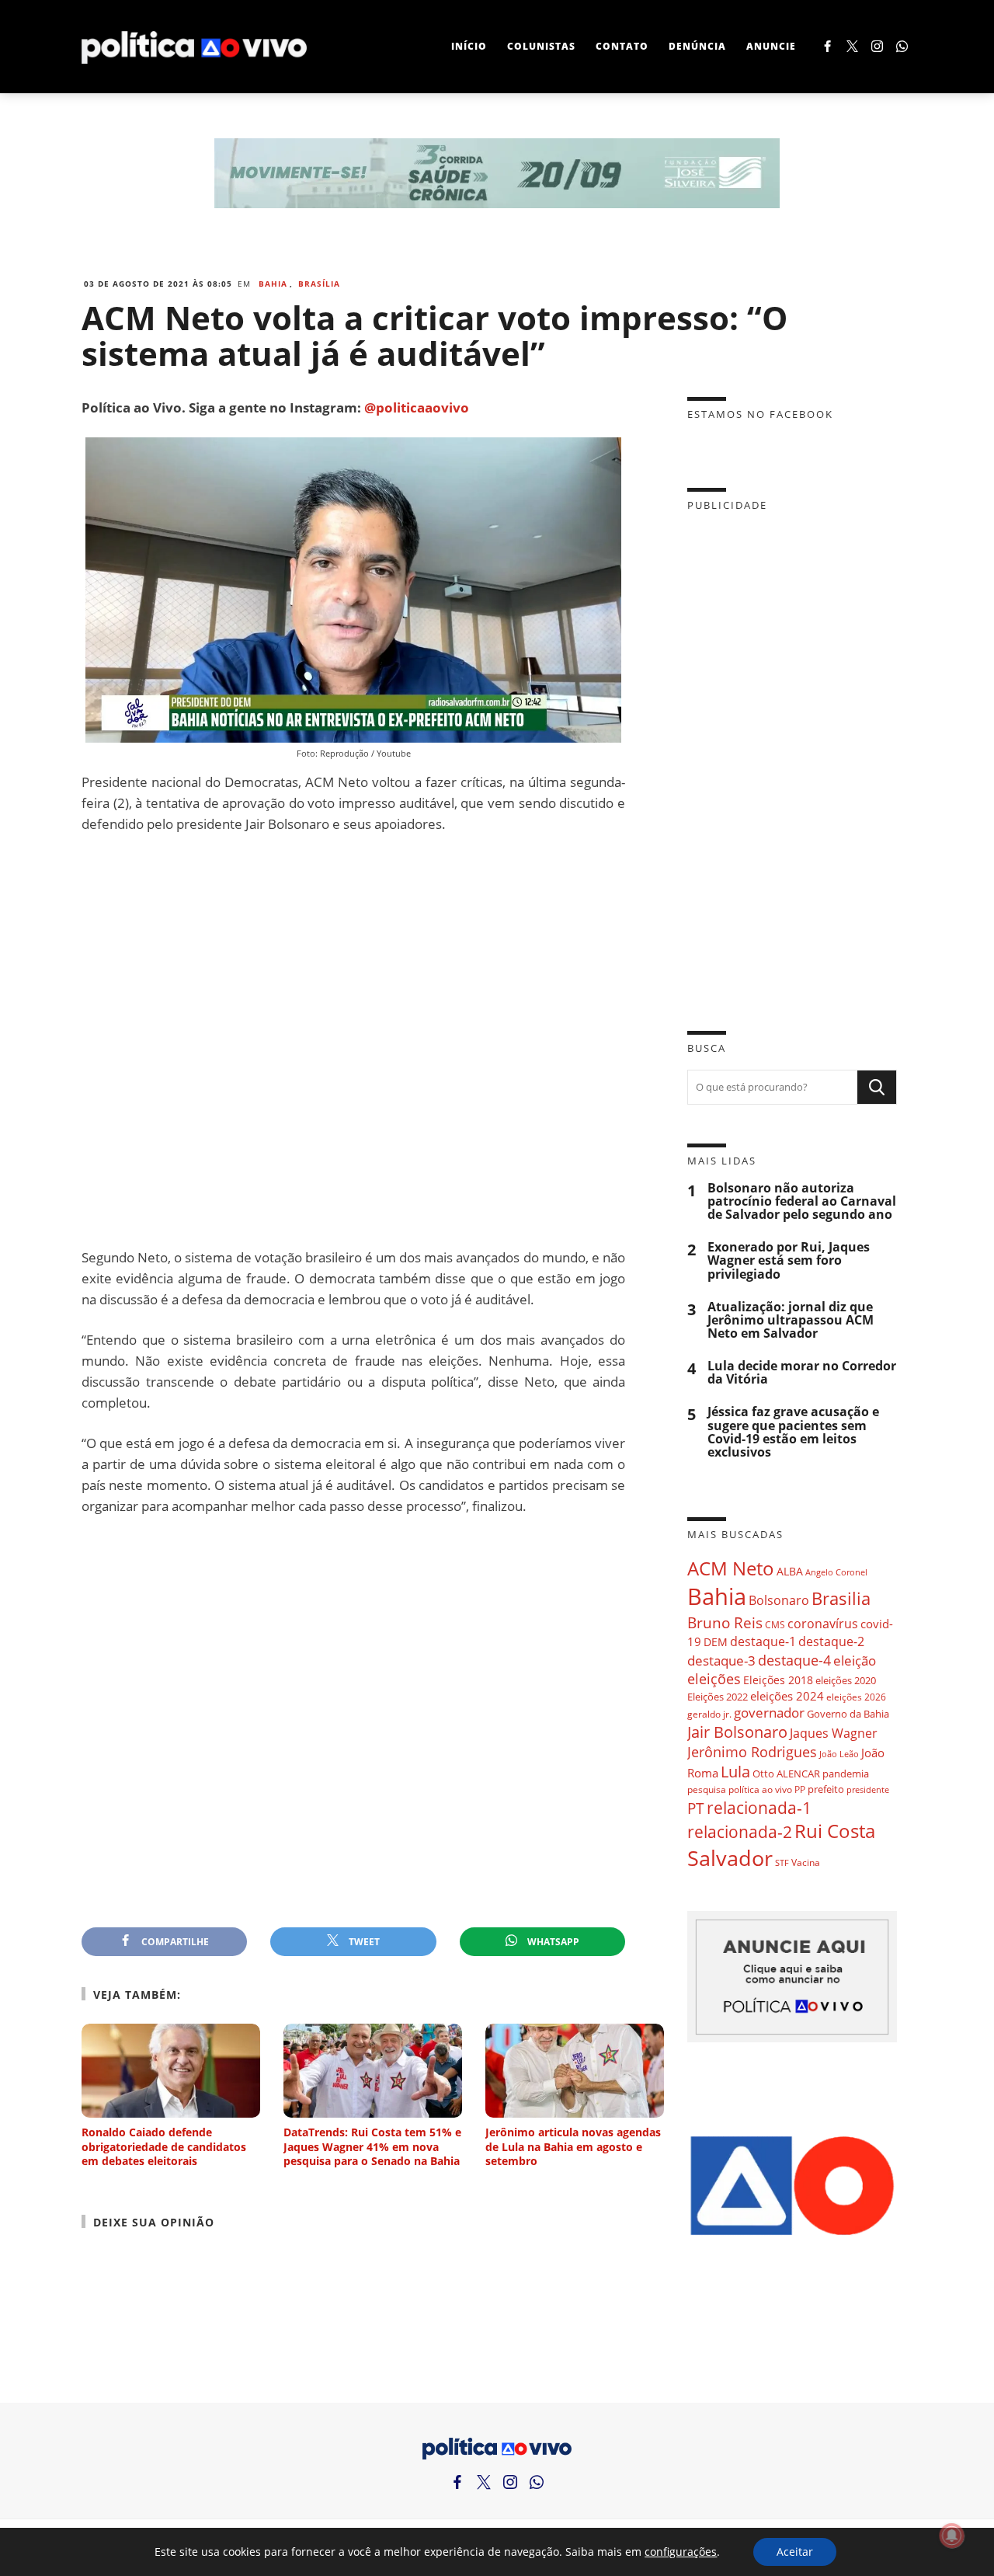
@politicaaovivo (417, 407)
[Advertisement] (353, 1041)
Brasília (319, 284)
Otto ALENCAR (786, 1774)
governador (769, 1713)
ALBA (790, 1571)
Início (469, 46)
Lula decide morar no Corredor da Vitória (802, 1373)
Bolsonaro (779, 1600)
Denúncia (697, 46)
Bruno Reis (725, 1622)
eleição (855, 1660)
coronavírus (823, 1623)
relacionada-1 (759, 1807)
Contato (622, 46)
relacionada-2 (740, 1831)
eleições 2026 (856, 1697)
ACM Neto (731, 1568)
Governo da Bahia (848, 1714)
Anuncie (771, 46)
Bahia (273, 284)
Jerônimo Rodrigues (752, 1752)
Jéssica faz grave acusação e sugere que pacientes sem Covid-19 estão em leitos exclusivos (793, 1432)
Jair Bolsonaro (737, 1732)
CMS (775, 1625)
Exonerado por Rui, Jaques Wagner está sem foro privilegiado (789, 1260)
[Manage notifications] (952, 2536)
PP (800, 1789)
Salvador (730, 1858)
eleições (714, 1679)
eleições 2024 (787, 1696)
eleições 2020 (846, 1680)
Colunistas (541, 46)
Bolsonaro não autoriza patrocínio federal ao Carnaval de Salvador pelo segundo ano (802, 1201)
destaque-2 (831, 1641)
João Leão (839, 1754)
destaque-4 (794, 1660)
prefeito (826, 1789)
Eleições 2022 (718, 1697)
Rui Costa (835, 1831)
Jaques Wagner (834, 1733)
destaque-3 (721, 1660)
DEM (716, 1642)
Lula (735, 1772)
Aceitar (795, 2552)
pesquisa (707, 1789)
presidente (868, 1790)
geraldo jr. (709, 1714)
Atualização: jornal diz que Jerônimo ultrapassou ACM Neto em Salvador (791, 1320)
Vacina (806, 1862)
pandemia (846, 1774)
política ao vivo (760, 1789)
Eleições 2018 (778, 1680)
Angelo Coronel (836, 1572)
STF (782, 1862)
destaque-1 (763, 1641)
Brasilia (841, 1598)
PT (696, 1808)
